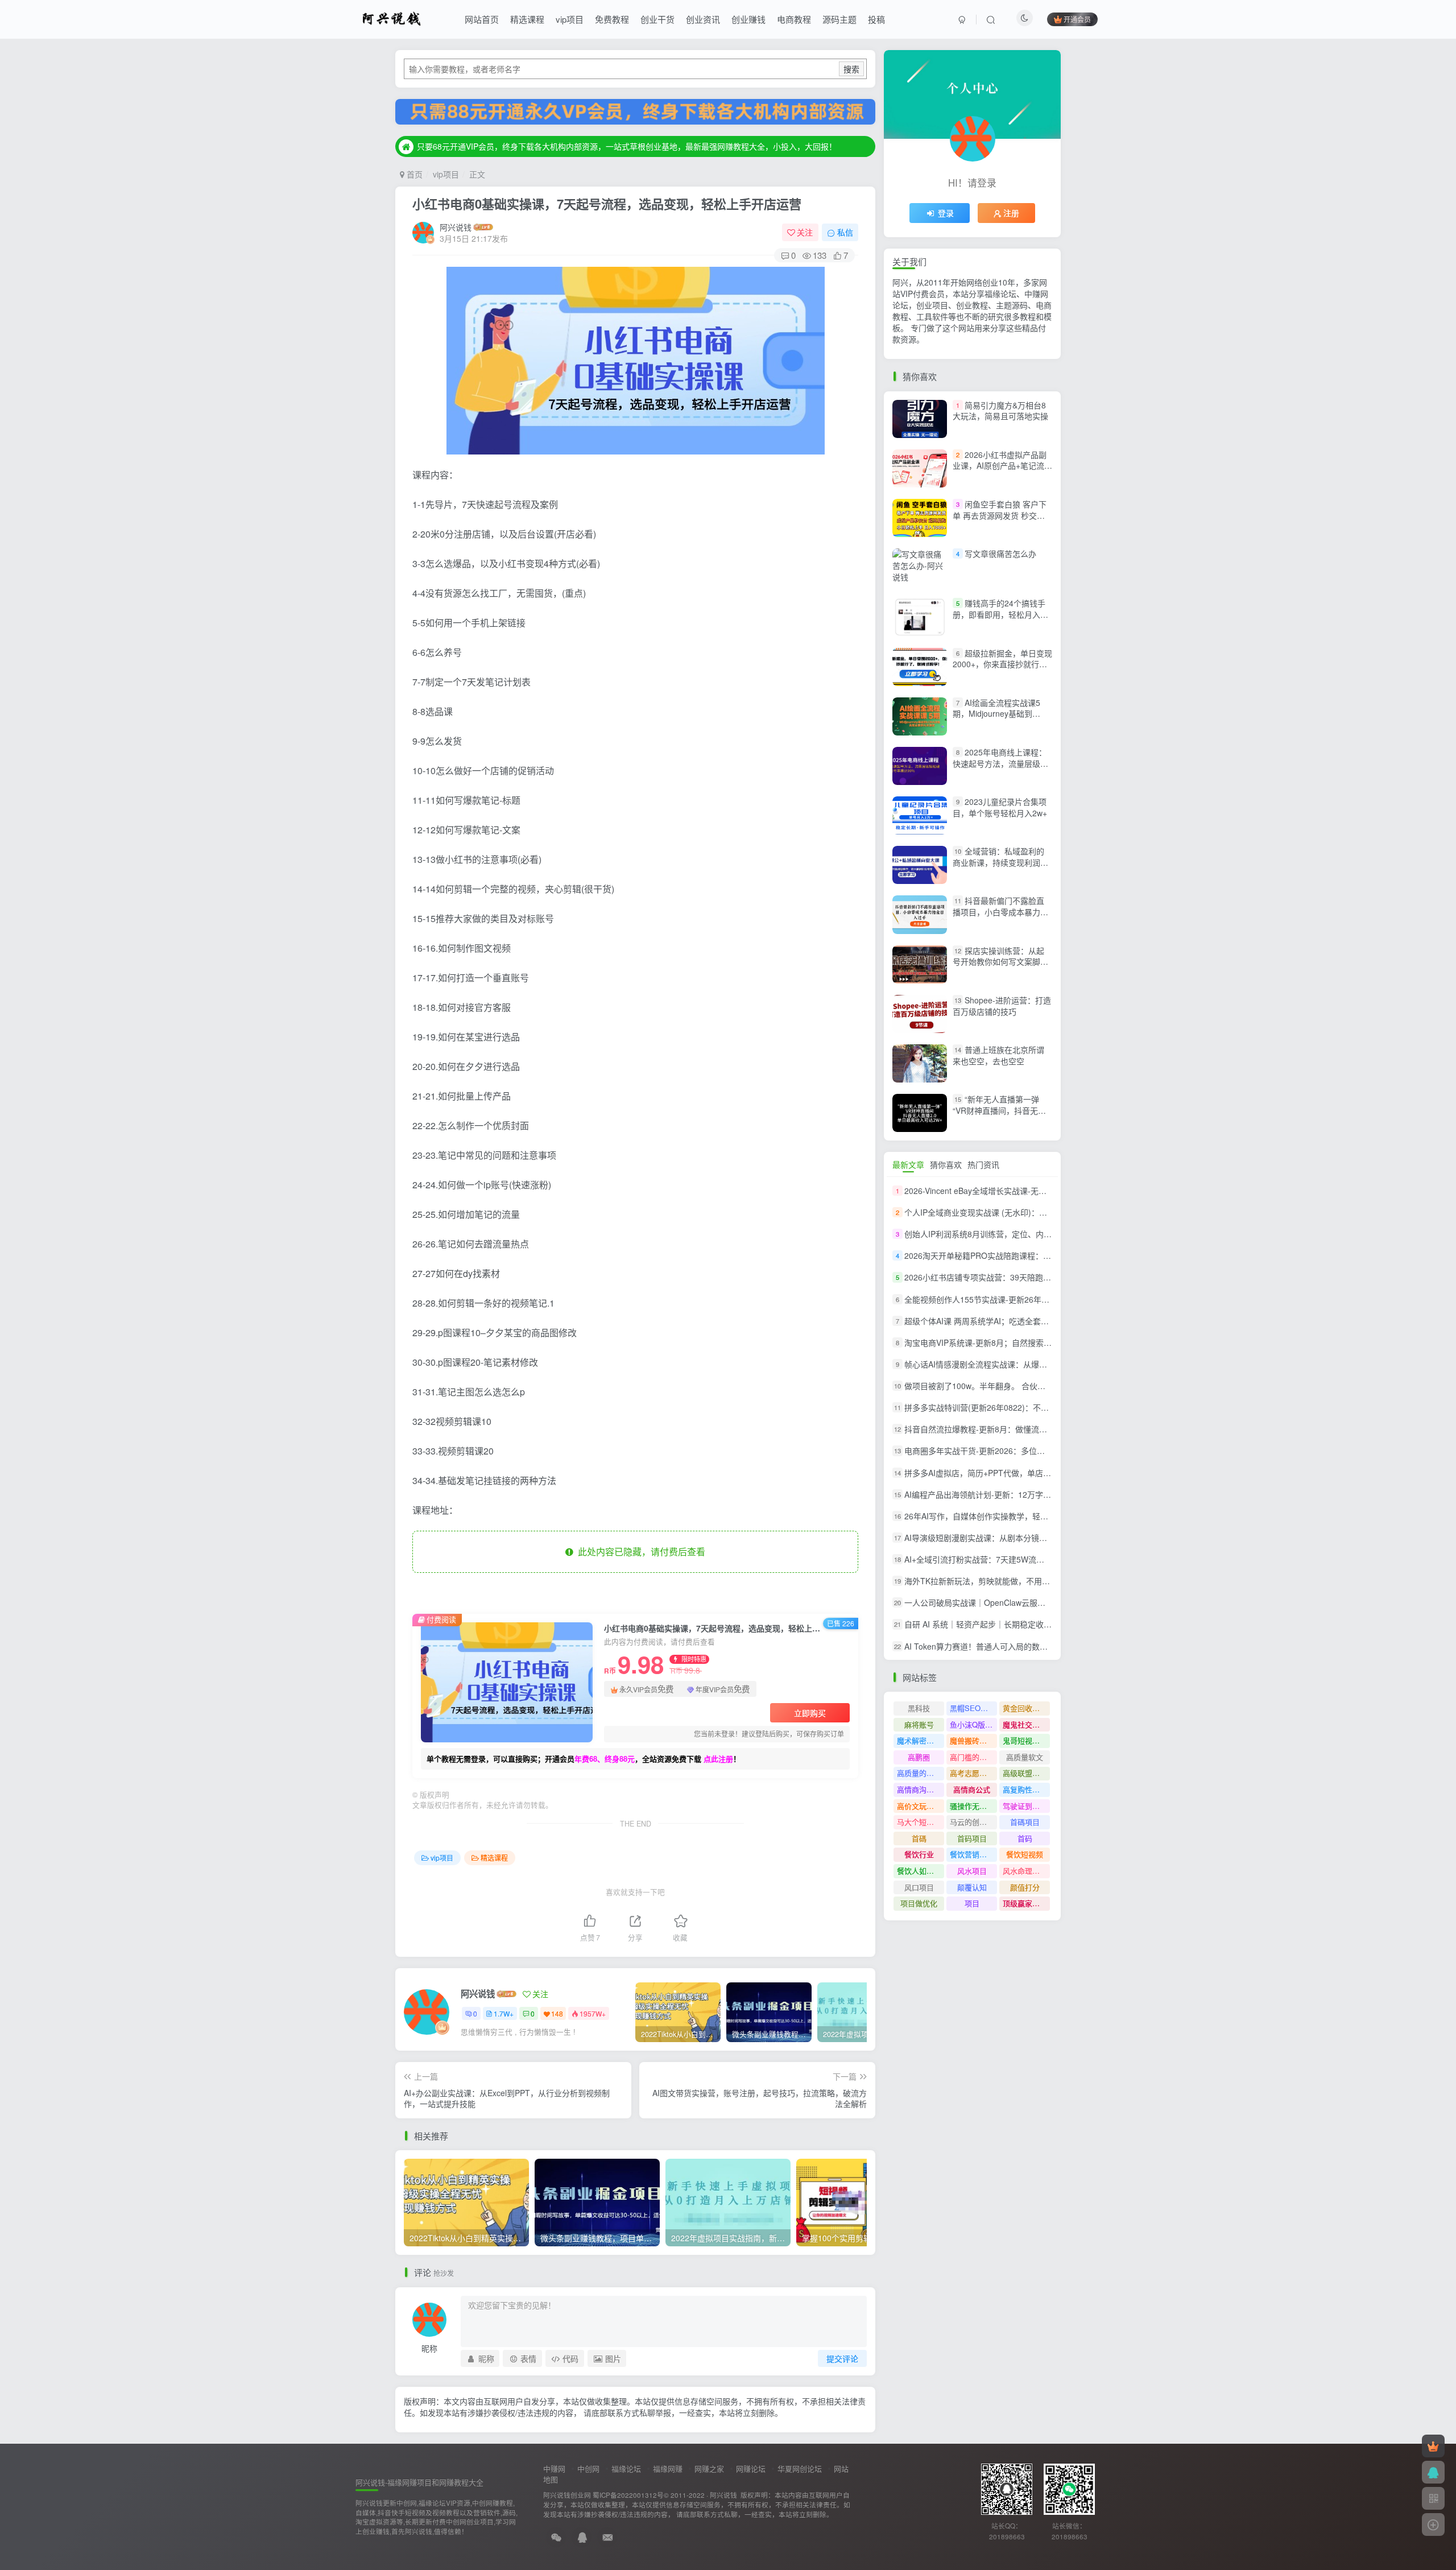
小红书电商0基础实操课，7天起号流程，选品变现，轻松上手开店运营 (607, 204)
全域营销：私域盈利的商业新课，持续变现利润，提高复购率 (1000, 862)
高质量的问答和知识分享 (921, 1773)
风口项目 (919, 1887)
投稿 (876, 19)
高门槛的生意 (972, 1757)
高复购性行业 (1025, 1789)
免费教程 (612, 19)
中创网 (588, 2468)
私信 (845, 232)
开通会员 (1077, 19)
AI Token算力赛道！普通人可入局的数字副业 (984, 1646)
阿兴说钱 (456, 227)
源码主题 (839, 19)
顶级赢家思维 (1025, 1903)
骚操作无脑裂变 (973, 1806)
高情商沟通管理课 (921, 1789)
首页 (413, 174)
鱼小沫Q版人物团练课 (973, 1724)
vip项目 (570, 19)
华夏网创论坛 (800, 2468)
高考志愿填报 (972, 1773)
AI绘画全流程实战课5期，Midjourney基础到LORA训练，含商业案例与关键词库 (999, 719)
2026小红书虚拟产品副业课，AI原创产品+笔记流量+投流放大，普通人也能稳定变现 (1002, 471)
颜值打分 (1025, 1887)
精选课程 (527, 19)
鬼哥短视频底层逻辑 (1026, 1740)
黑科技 (919, 1708)
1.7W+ (504, 2013)
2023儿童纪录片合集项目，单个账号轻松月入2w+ (1000, 807)
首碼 (919, 1838)
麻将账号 (919, 1724)
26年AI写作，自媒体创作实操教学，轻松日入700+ (993, 1516)
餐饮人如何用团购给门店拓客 (921, 1871)
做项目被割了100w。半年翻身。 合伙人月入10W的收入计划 (1011, 1386)
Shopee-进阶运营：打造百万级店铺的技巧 (1002, 1006)
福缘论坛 (626, 2468)
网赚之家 (709, 2468)
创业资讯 (703, 19)
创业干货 (657, 19)
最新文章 (908, 1164)
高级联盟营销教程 (1026, 1773)
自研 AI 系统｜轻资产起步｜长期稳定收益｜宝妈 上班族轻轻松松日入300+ (1036, 1625)
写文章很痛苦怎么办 (1000, 553)
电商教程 (794, 19)
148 (557, 2013)
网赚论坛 (751, 2468)
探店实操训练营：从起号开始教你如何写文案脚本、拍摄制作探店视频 (998, 962)
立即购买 (810, 1713)
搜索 (851, 69)
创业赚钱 (748, 19)
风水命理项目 (1025, 1871)
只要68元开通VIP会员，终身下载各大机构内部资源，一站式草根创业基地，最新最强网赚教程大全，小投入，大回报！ (627, 146)
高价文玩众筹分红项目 (921, 1806)
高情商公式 (972, 1789)
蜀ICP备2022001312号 (628, 2495)
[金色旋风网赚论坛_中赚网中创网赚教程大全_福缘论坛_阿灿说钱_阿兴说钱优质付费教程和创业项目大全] (392, 18)
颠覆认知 (972, 1887)
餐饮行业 (919, 1854)
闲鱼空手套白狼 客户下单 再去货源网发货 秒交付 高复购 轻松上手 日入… (1000, 515)
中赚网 (554, 2468)
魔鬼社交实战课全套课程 (1026, 1724)
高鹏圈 (919, 1757)
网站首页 (482, 19)
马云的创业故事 (973, 1822)
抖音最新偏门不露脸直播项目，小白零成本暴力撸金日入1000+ (1000, 912)
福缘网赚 (668, 2468)
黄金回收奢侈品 (1026, 1708)
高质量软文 (1025, 1757)
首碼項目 (1025, 1822)
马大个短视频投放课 (921, 1822)
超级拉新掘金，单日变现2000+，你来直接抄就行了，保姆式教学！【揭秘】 (1002, 664)
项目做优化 (919, 1903)
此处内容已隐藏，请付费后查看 (639, 1551)
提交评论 (842, 2358)
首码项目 (972, 1838)
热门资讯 (983, 1164)
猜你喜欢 (946, 1164)
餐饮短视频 (1025, 1854)
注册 (1011, 213)
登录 (946, 213)
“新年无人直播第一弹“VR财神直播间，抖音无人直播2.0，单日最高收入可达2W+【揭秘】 (1002, 1116)
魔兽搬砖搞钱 (972, 1740)
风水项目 (972, 1871)
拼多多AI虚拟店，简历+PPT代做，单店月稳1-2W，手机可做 (1011, 1473)
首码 (1025, 1838)
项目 (972, 1903)
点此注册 (718, 1759)
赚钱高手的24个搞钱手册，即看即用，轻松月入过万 (1000, 614)
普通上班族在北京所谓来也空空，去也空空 (998, 1055)
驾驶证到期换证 (1026, 1806)
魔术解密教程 (919, 1740)
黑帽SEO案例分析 (973, 1708)
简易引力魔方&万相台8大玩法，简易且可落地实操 (1000, 411)
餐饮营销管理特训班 (973, 1854)
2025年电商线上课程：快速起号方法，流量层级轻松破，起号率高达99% (1000, 763)
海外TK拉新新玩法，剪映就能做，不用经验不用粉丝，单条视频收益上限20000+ (1046, 1581)
